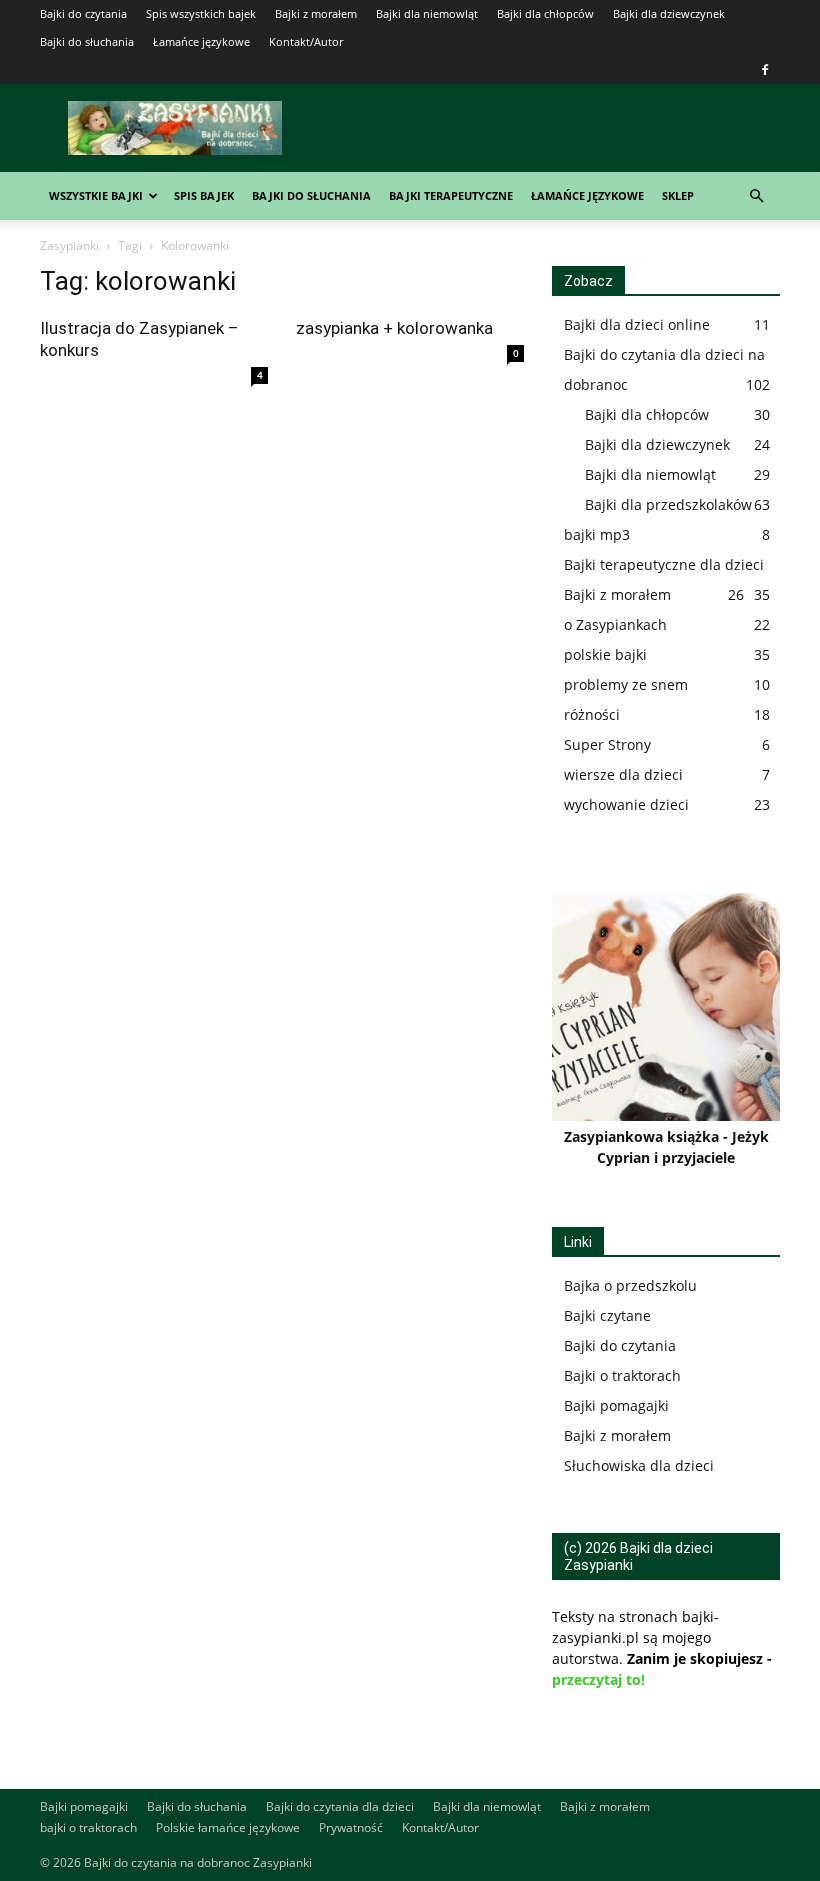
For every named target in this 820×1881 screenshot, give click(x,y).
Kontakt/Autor (306, 41)
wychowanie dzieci (626, 804)
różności (592, 714)
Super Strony (607, 744)
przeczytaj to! (598, 1679)
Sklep (678, 195)
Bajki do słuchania (87, 41)
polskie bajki (605, 654)
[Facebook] (765, 70)
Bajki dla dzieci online (637, 324)
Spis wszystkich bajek (201, 13)
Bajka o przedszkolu (630, 1285)
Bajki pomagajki (616, 1405)
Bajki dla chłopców (545, 13)
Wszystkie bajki (96, 195)
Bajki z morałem (316, 13)
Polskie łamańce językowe (228, 1827)
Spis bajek (204, 195)
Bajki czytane (607, 1315)
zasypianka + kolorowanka (394, 328)
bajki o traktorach (88, 1827)
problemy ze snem (626, 684)
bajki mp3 (597, 534)
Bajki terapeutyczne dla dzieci (664, 564)
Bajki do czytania (83, 13)
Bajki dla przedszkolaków (668, 504)
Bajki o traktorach (622, 1375)
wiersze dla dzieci (623, 774)
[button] (756, 196)
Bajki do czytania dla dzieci (340, 1806)
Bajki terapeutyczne (451, 195)
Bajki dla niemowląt (427, 13)
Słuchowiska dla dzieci (639, 1465)
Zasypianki (69, 245)
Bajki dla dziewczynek (669, 13)
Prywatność (351, 1827)
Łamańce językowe (201, 41)
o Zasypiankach (615, 624)
